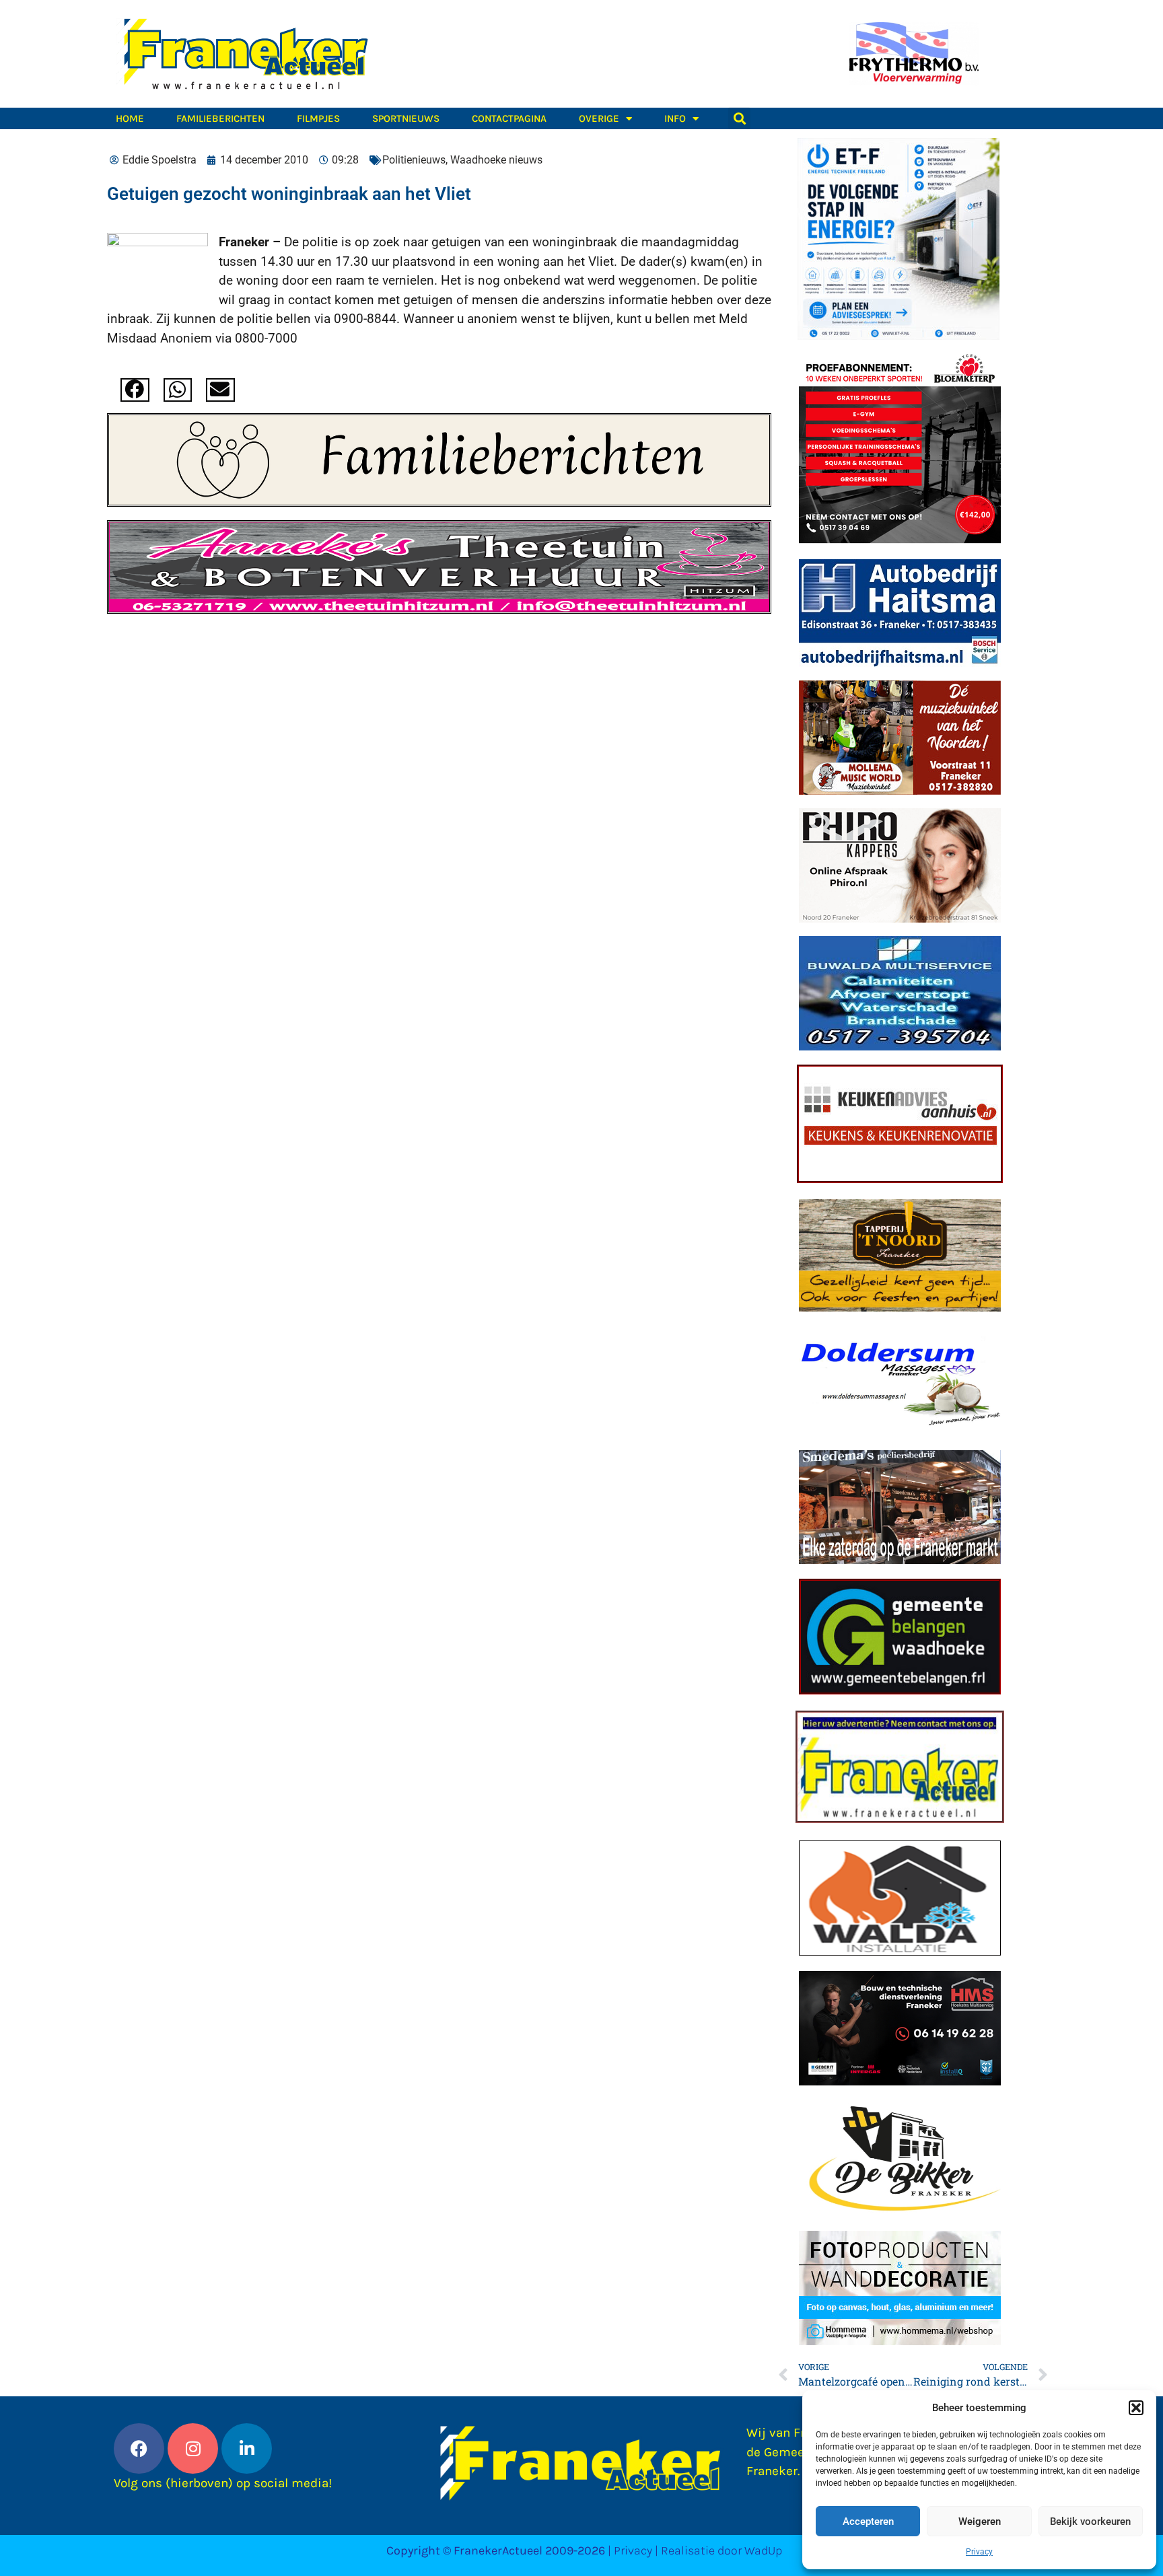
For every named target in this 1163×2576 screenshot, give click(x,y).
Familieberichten (220, 118)
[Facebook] (139, 2448)
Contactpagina (509, 118)
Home (130, 118)
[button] (1136, 2408)
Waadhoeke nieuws (496, 160)
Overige (599, 118)
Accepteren (868, 2521)
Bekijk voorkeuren (1090, 2521)
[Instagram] (193, 2448)
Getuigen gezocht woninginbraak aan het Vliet (289, 194)
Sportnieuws (406, 118)
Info (675, 118)
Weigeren (980, 2521)
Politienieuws (414, 160)
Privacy (979, 2552)
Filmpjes (318, 118)
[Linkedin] (247, 2448)
